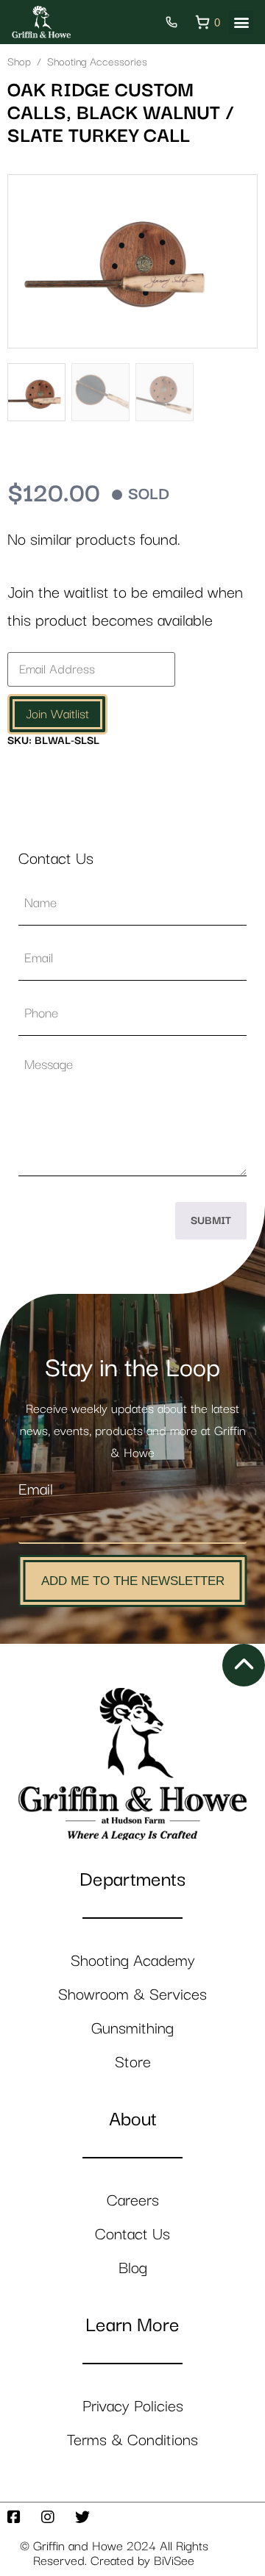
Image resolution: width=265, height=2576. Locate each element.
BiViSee (174, 2561)
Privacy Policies (133, 2407)
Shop (19, 62)
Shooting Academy (133, 1961)
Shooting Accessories (97, 62)
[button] (241, 22)
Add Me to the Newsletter (133, 1581)
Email (36, 1490)
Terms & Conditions (132, 2440)
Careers (133, 2201)
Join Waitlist (57, 715)
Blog (133, 2268)
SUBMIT (211, 1221)
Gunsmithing (132, 2029)
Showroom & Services (132, 1995)
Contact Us (132, 2235)
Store (133, 2062)
